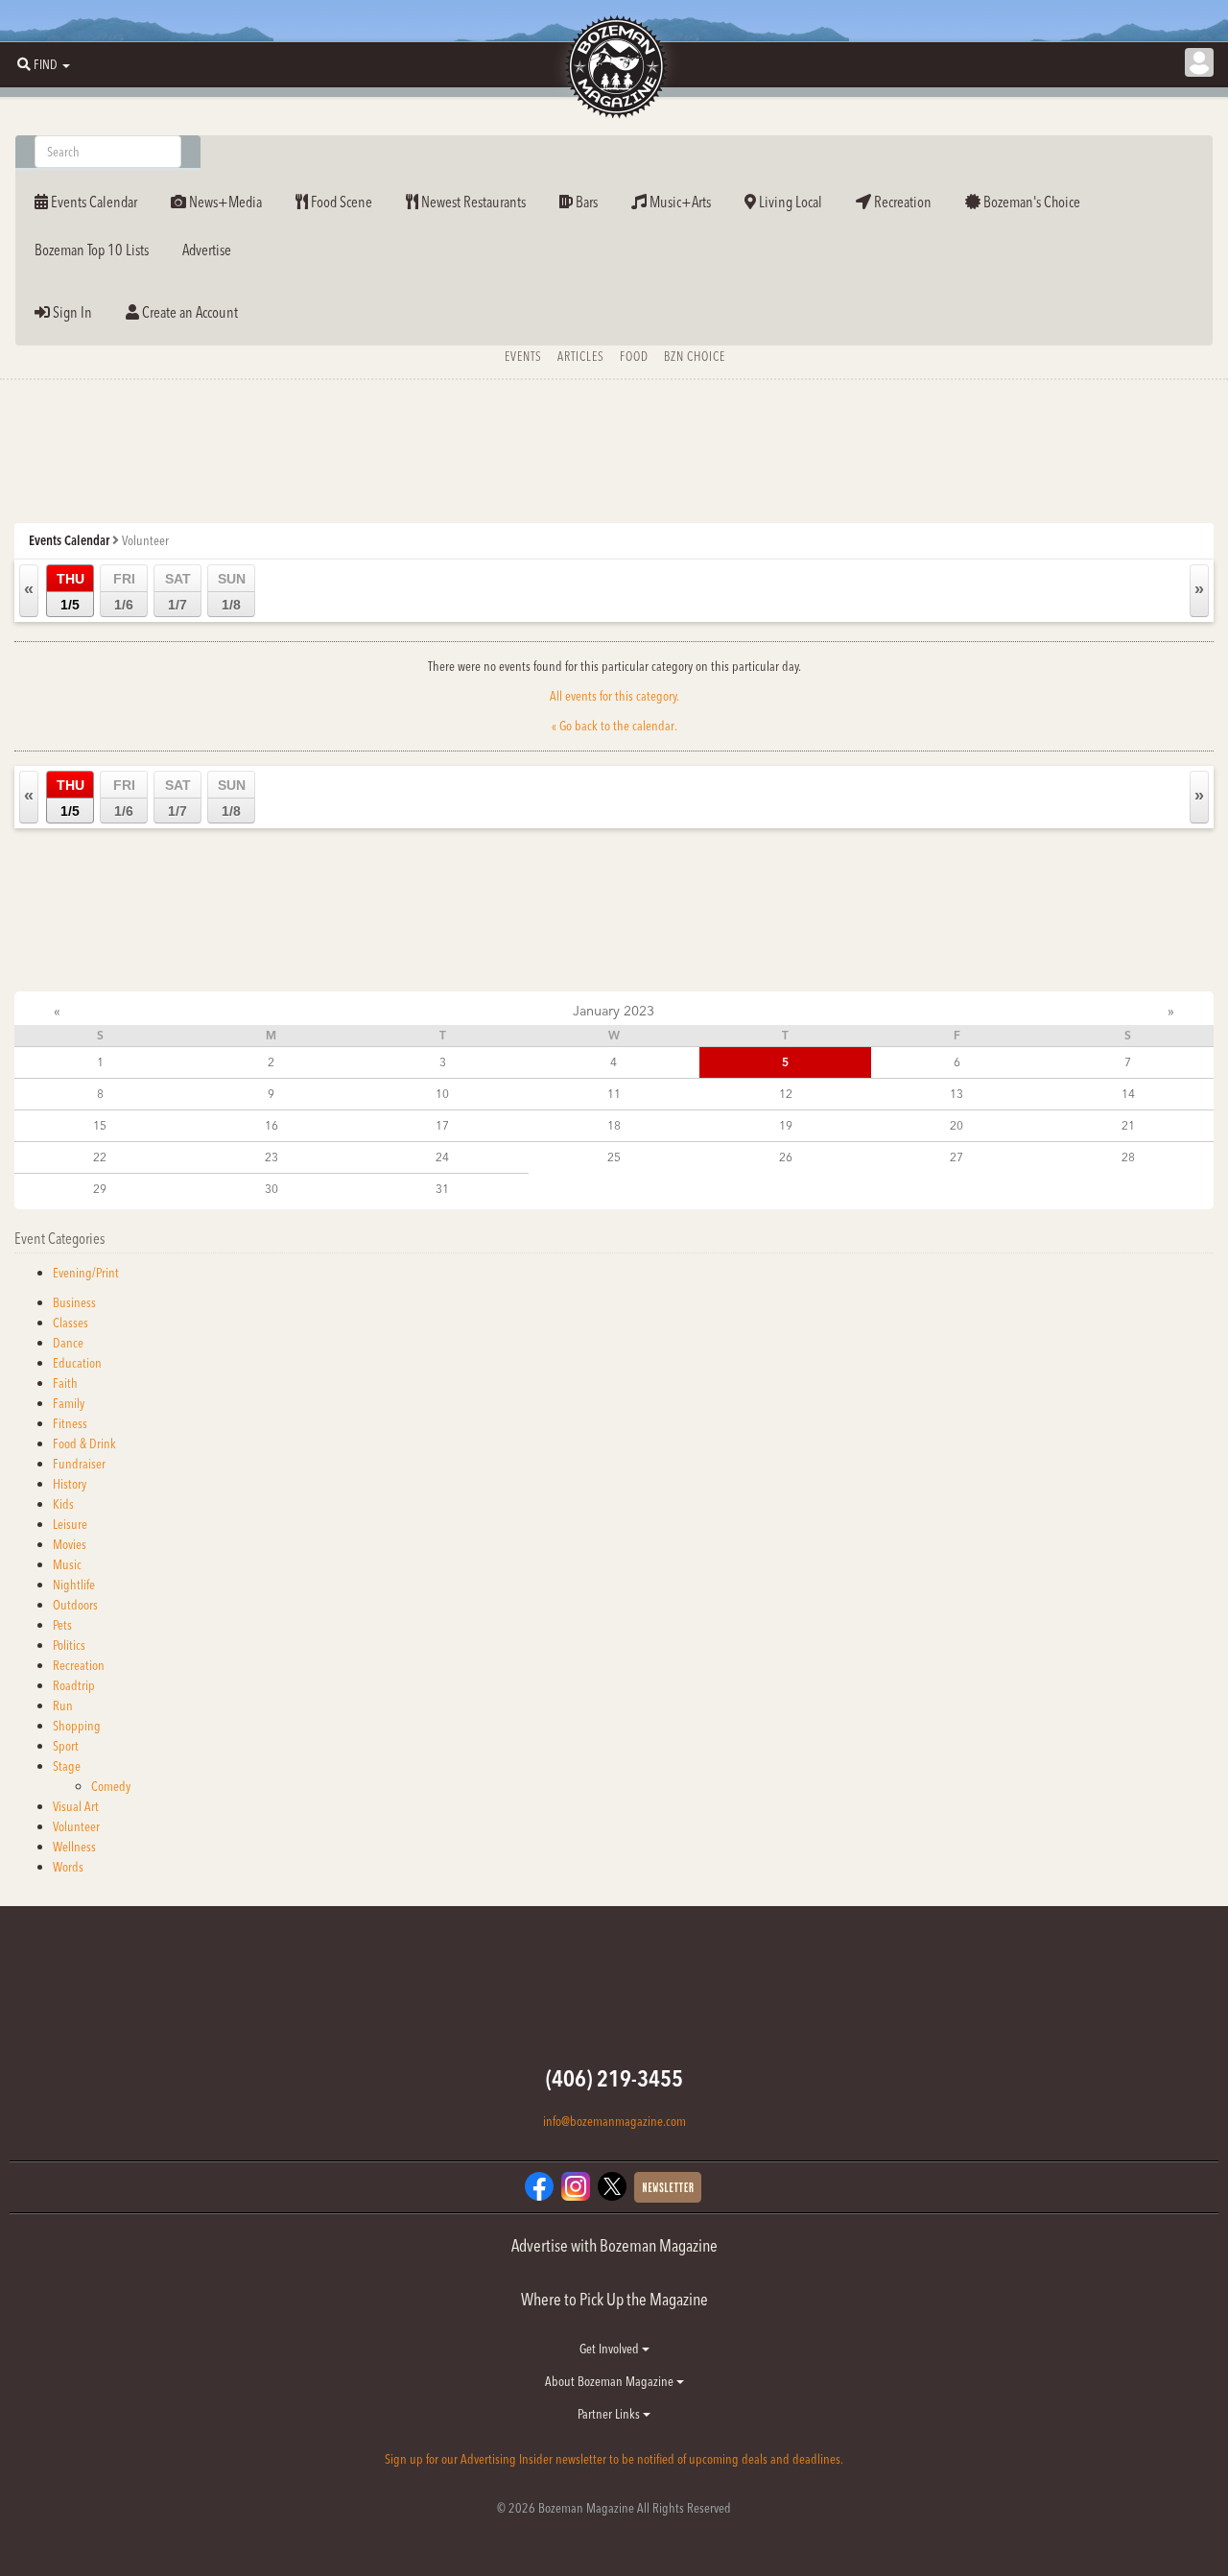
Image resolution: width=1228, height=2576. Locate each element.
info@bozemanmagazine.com (614, 2121)
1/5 (71, 592)
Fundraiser (79, 1464)
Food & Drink (84, 1443)
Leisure (70, 1524)
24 (442, 1157)
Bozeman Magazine (614, 67)
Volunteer (76, 1826)
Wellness (74, 1847)
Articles (581, 356)
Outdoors (75, 1605)
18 (614, 1125)
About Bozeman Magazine (611, 2381)
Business (74, 1302)
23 (272, 1157)
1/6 (124, 592)
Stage (67, 1766)
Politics (69, 1645)
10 (442, 1094)
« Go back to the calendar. (614, 726)
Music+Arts (679, 202)
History (70, 1484)
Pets (62, 1625)
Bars (585, 202)
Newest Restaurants (472, 202)
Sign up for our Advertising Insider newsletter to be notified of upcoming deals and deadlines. (614, 2459)
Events (523, 356)
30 (272, 1189)
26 (786, 1157)
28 (1128, 1157)
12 (786, 1094)
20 (956, 1125)
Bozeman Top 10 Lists (92, 250)
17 (442, 1125)
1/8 (232, 592)
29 (100, 1189)
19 (786, 1125)
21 (1128, 1125)
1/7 (178, 592)
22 (100, 1157)
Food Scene (340, 202)
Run (63, 1705)
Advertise (207, 250)
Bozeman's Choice (1030, 202)
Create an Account (189, 312)
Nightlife (74, 1585)
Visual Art (76, 1806)
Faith (65, 1383)
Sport (66, 1746)
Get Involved (611, 2349)
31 (442, 1189)
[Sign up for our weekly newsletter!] (668, 2185)
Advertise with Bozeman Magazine (614, 2245)
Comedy (111, 1786)
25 (614, 1157)
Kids (63, 1504)
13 (956, 1094)
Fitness (70, 1423)
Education (77, 1363)
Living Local (789, 202)
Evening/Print (86, 1273)
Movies (70, 1544)
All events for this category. (614, 696)
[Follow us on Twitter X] (612, 2184)
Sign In (71, 312)
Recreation (901, 202)
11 (614, 1094)
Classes (71, 1323)
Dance (68, 1343)
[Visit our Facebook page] (539, 2184)
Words (68, 1867)
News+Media (224, 202)
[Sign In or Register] (1199, 62)
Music (67, 1564)
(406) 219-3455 (614, 2078)
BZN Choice (695, 356)
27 (956, 1157)
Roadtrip (74, 1685)
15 (100, 1125)
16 (272, 1125)
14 (1128, 1094)
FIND (46, 64)
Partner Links (610, 2414)
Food (634, 356)
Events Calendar (93, 202)
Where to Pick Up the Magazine (614, 2299)
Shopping (77, 1726)
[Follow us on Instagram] (576, 2184)
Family (69, 1403)
